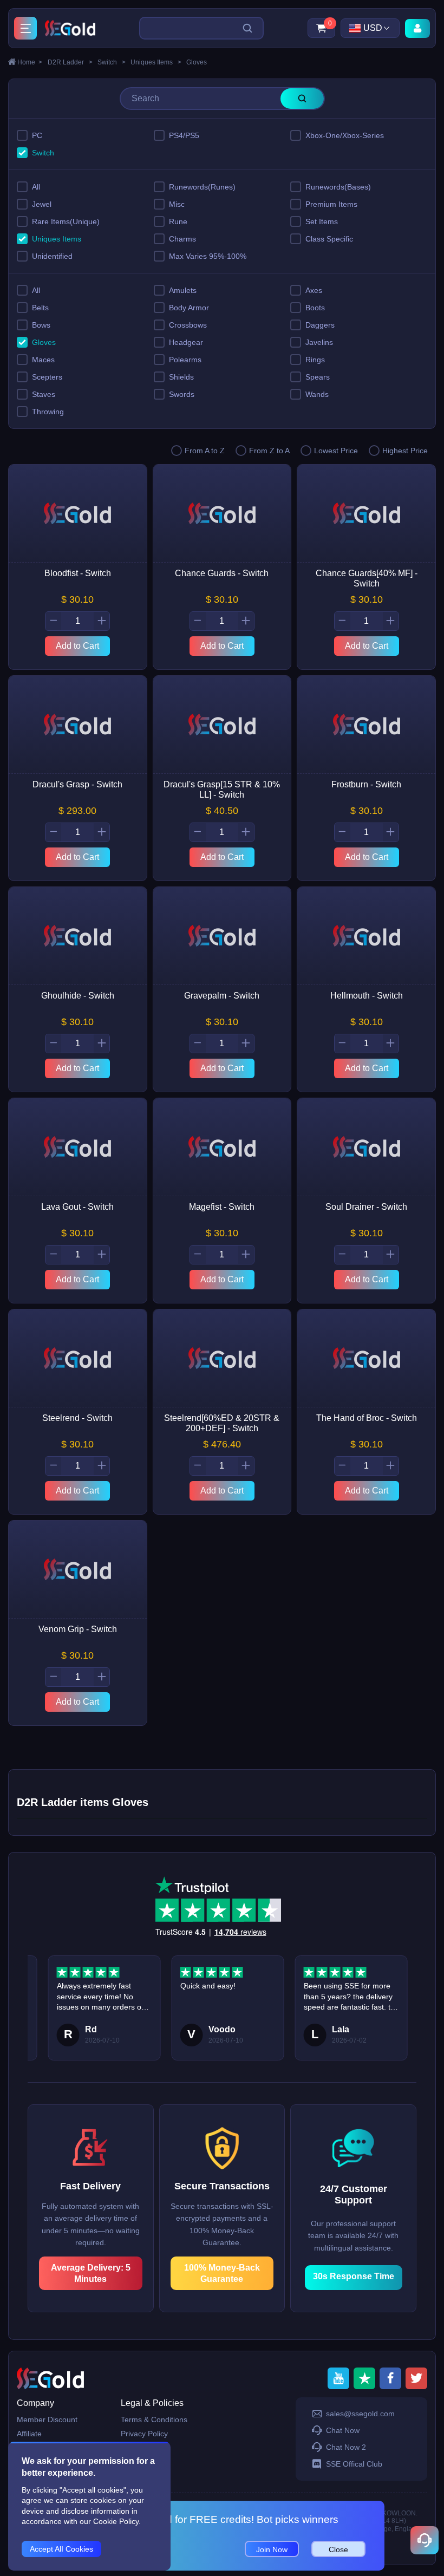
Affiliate (29, 2434)
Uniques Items (156, 62)
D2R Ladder (70, 62)
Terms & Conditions (154, 2420)
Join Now (272, 2549)
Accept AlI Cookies (61, 2549)
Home (30, 62)
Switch (112, 62)
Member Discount (47, 2420)
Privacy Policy (144, 2434)
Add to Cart (77, 646)
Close (338, 2549)
